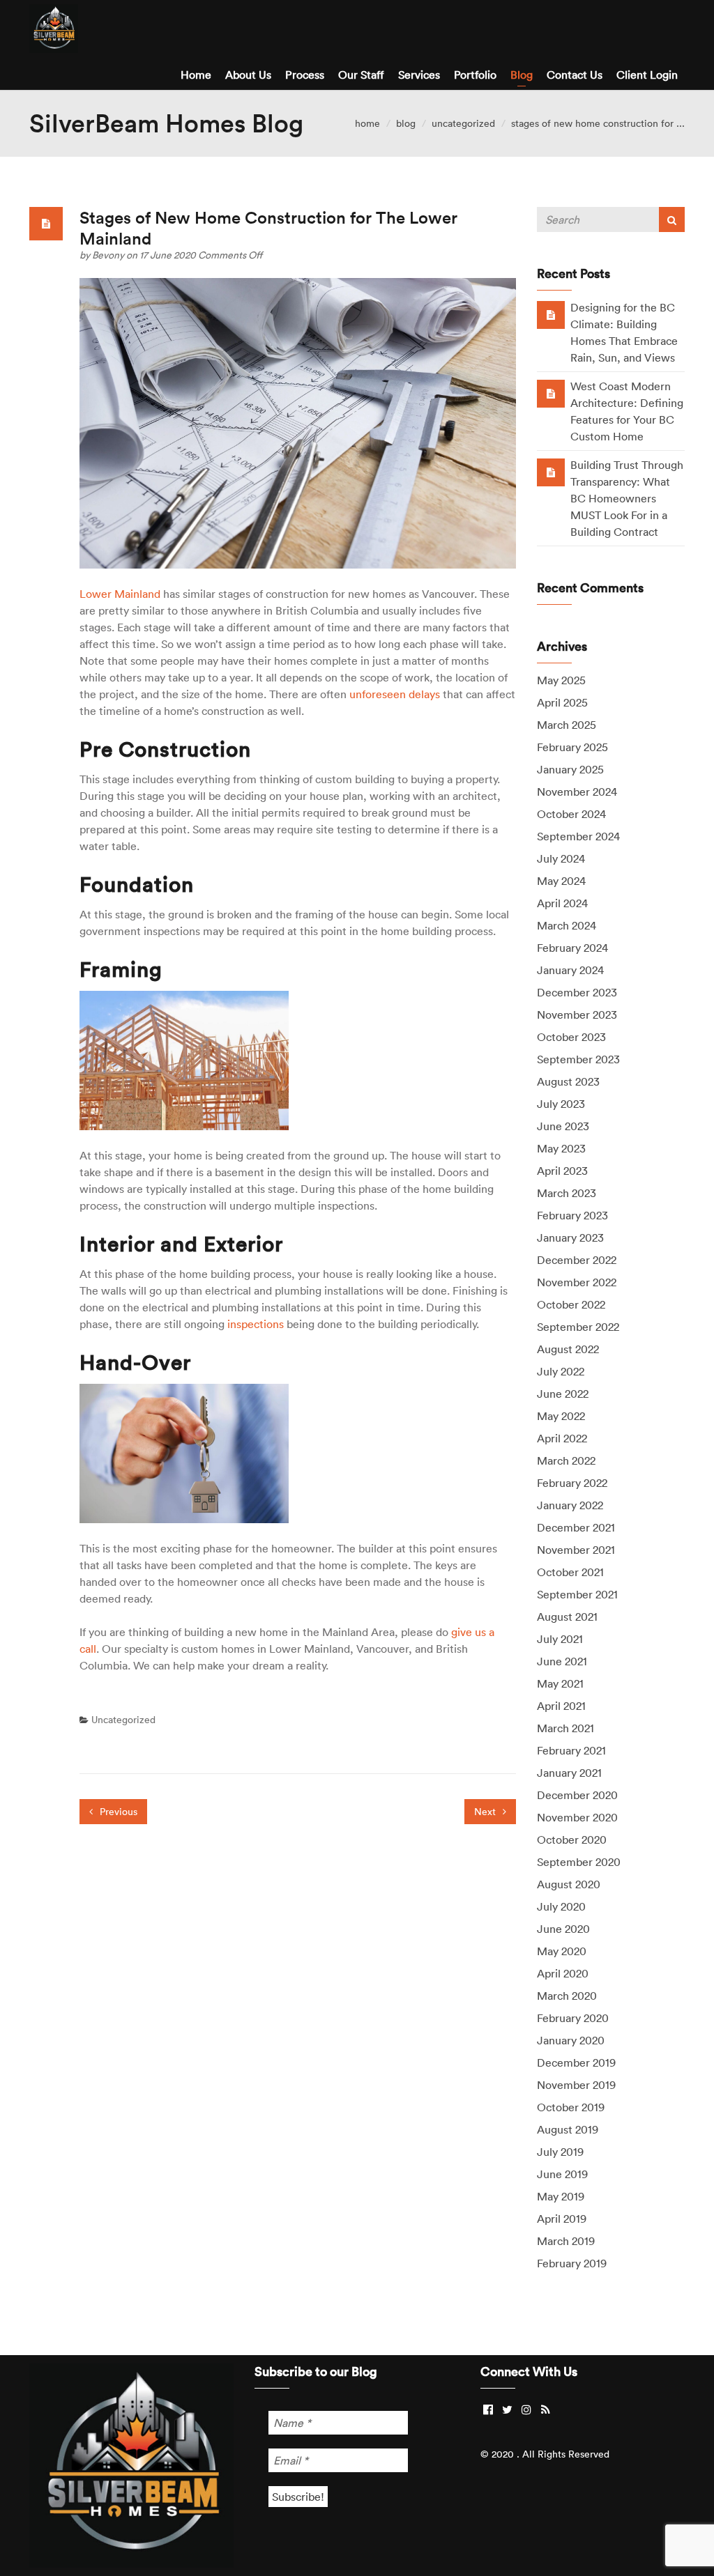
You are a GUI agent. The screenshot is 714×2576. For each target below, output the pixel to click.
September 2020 (579, 1862)
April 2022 (562, 1438)
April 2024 (562, 903)
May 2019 (561, 2196)
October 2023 (571, 1037)
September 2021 (577, 1594)
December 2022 (577, 1260)
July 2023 (561, 1104)
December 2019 (576, 2062)
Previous (117, 1812)
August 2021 (567, 1617)
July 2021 (560, 1639)
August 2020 (569, 1884)
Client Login (647, 75)
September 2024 (578, 836)
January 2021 (569, 1773)
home (367, 123)
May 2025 (561, 680)
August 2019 (568, 2129)
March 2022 (566, 1460)
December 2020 (577, 1795)
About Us (248, 75)
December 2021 (576, 1527)
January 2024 (570, 970)
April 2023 (562, 1171)
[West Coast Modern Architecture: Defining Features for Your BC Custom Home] (551, 393)
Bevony (109, 255)
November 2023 (577, 1015)
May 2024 (561, 881)
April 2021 (561, 1706)
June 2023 (563, 1126)
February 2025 (572, 747)
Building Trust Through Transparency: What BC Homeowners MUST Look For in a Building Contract (627, 498)
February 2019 (572, 2263)
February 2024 (572, 948)
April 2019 (562, 2219)
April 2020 (563, 1973)
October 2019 (571, 2107)
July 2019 (560, 2152)
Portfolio (475, 75)
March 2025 (567, 725)
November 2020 (577, 1817)
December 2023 (577, 992)
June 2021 (562, 1661)
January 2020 (571, 2040)
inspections (256, 1324)
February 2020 (573, 2018)
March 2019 (566, 2241)
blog (406, 123)
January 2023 (570, 1237)
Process (305, 75)
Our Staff (361, 75)
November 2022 (577, 1282)
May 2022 (561, 1416)
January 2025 (570, 769)
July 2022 (561, 1371)
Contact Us (575, 75)
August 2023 (568, 1081)
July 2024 (561, 858)
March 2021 (565, 1728)
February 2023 (572, 1215)
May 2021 (560, 1683)
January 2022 (570, 1505)
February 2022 (572, 1483)
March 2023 (567, 1193)
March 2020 (567, 1996)
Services (419, 75)
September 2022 (578, 1327)
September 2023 (578, 1059)
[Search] (672, 219)
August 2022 (568, 1349)
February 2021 (571, 1750)
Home (196, 75)
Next (486, 1812)
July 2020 (561, 1906)
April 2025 (562, 702)
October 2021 (570, 1572)
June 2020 (563, 1929)
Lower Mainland (120, 594)
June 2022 (563, 1394)
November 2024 (577, 792)
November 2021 (576, 1550)
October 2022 (571, 1304)
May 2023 (561, 1148)
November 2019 (576, 2085)
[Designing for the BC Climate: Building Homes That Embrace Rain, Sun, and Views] (551, 314)
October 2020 (572, 1840)
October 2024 (571, 814)
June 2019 (562, 2174)
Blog (522, 75)
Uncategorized (463, 123)
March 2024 (567, 925)
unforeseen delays (395, 694)
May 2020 (562, 1951)
